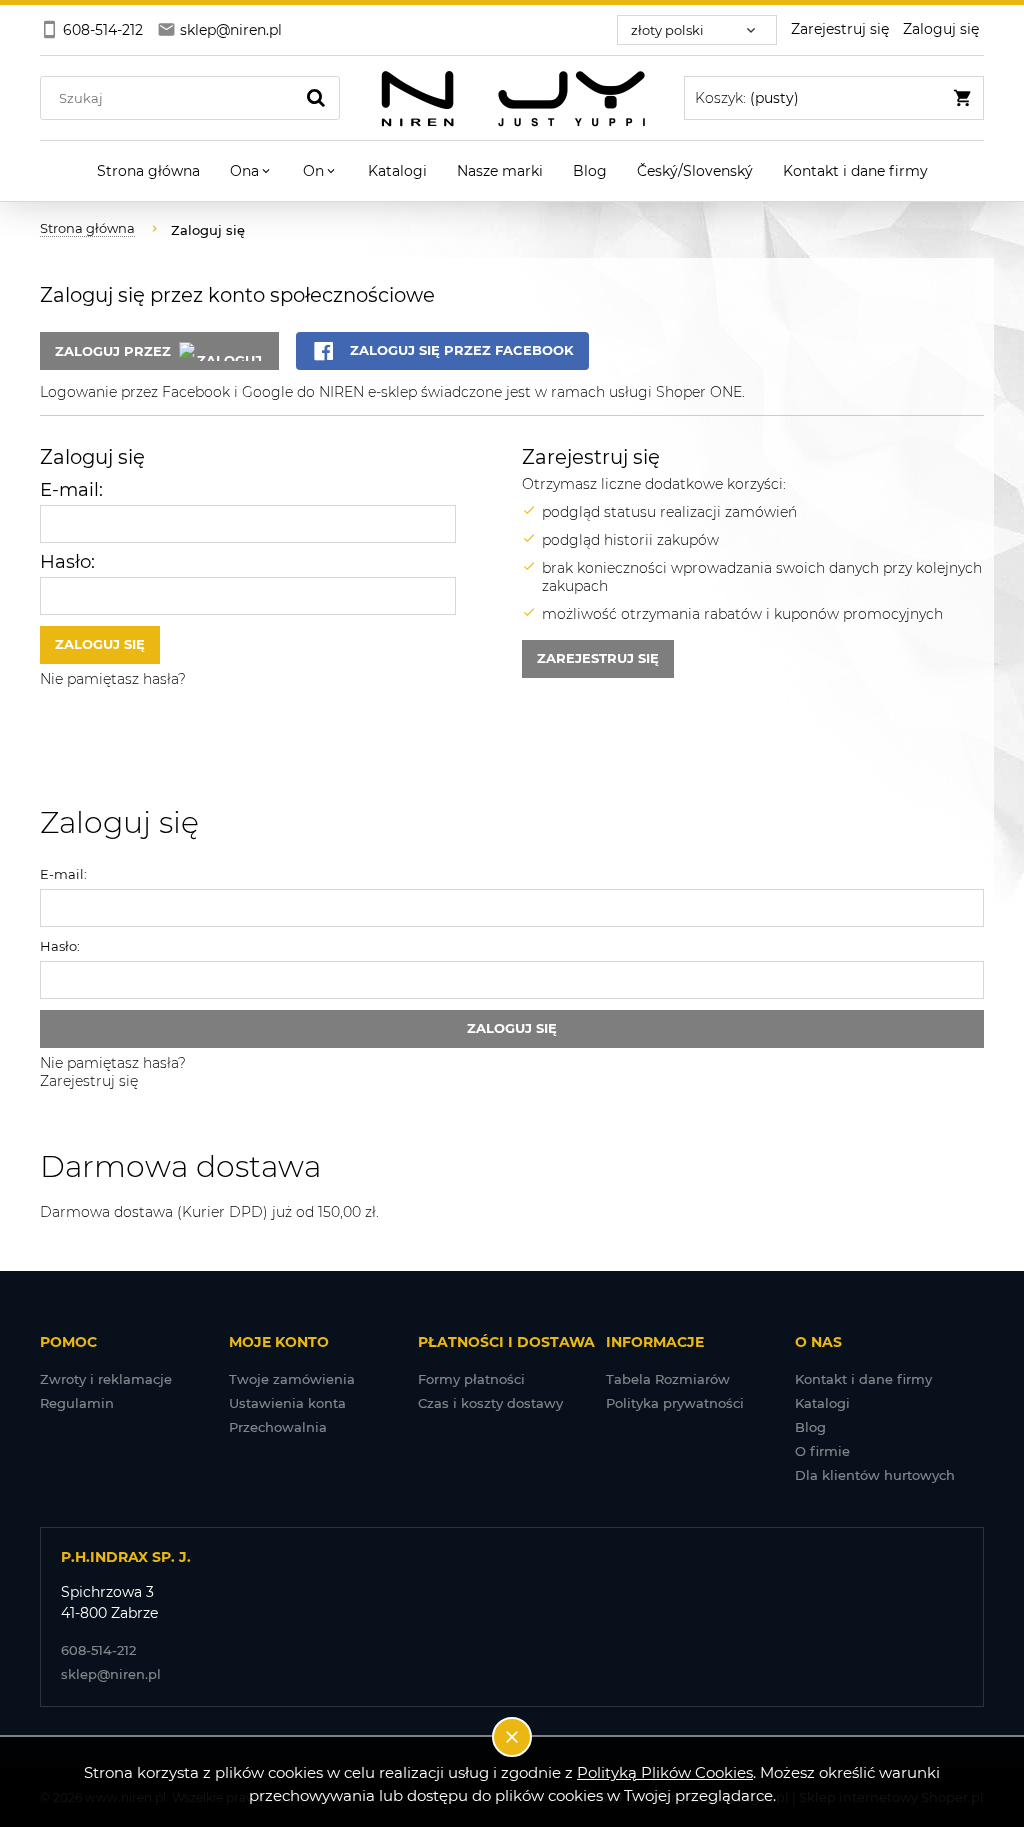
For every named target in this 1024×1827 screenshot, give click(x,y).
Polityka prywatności (675, 1403)
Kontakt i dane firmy (863, 1379)
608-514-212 (98, 1650)
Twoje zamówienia (292, 1379)
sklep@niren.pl (111, 1674)
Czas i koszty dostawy (490, 1403)
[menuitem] (148, 171)
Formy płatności (471, 1379)
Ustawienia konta (287, 1403)
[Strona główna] (512, 98)
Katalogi (822, 1403)
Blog (810, 1427)
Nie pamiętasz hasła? (113, 679)
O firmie (822, 1451)
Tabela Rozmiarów (668, 1379)
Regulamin (77, 1403)
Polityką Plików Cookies (665, 1772)
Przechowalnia (278, 1427)
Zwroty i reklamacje (106, 1379)
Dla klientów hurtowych (875, 1475)
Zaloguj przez (113, 351)
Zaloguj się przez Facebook (460, 350)
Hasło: (67, 561)
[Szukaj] (316, 98)
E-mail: (71, 489)
